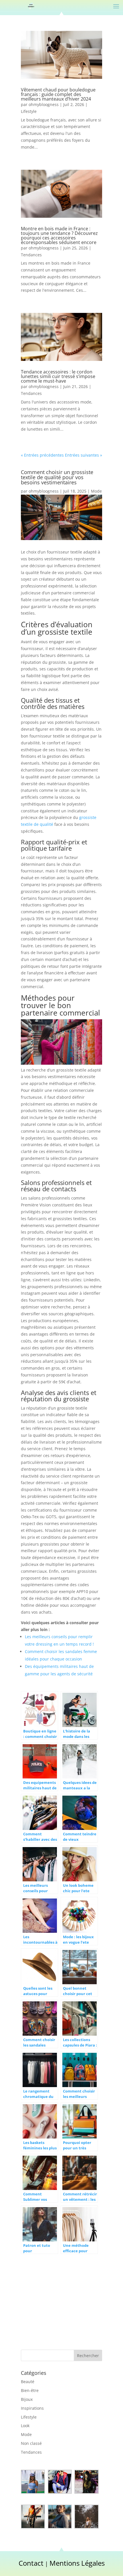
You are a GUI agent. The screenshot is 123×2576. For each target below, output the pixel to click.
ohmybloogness (44, 104)
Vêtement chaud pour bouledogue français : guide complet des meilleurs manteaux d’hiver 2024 (58, 94)
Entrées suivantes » (84, 455)
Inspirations (32, 2408)
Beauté (28, 2382)
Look (25, 2426)
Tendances (31, 255)
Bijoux (27, 2399)
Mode (96, 491)
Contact (31, 2563)
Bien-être (30, 2390)
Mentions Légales (77, 2563)
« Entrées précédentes (42, 455)
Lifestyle (29, 111)
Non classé (31, 2443)
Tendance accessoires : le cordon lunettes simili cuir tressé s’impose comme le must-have (58, 376)
